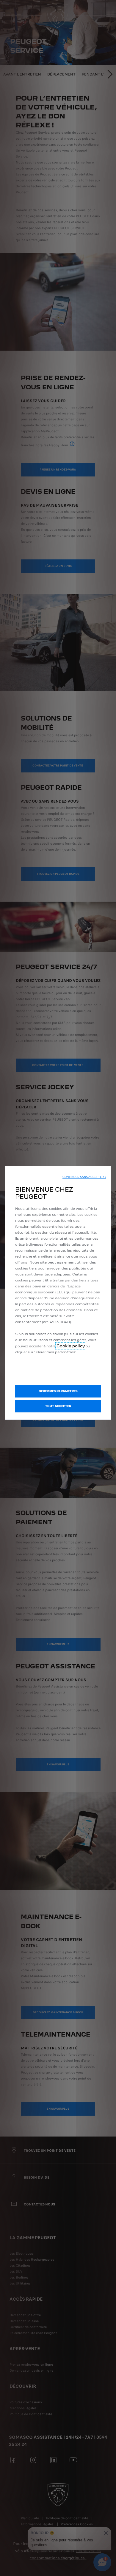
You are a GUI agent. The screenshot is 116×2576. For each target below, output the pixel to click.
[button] (84, 1177)
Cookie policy (71, 1346)
